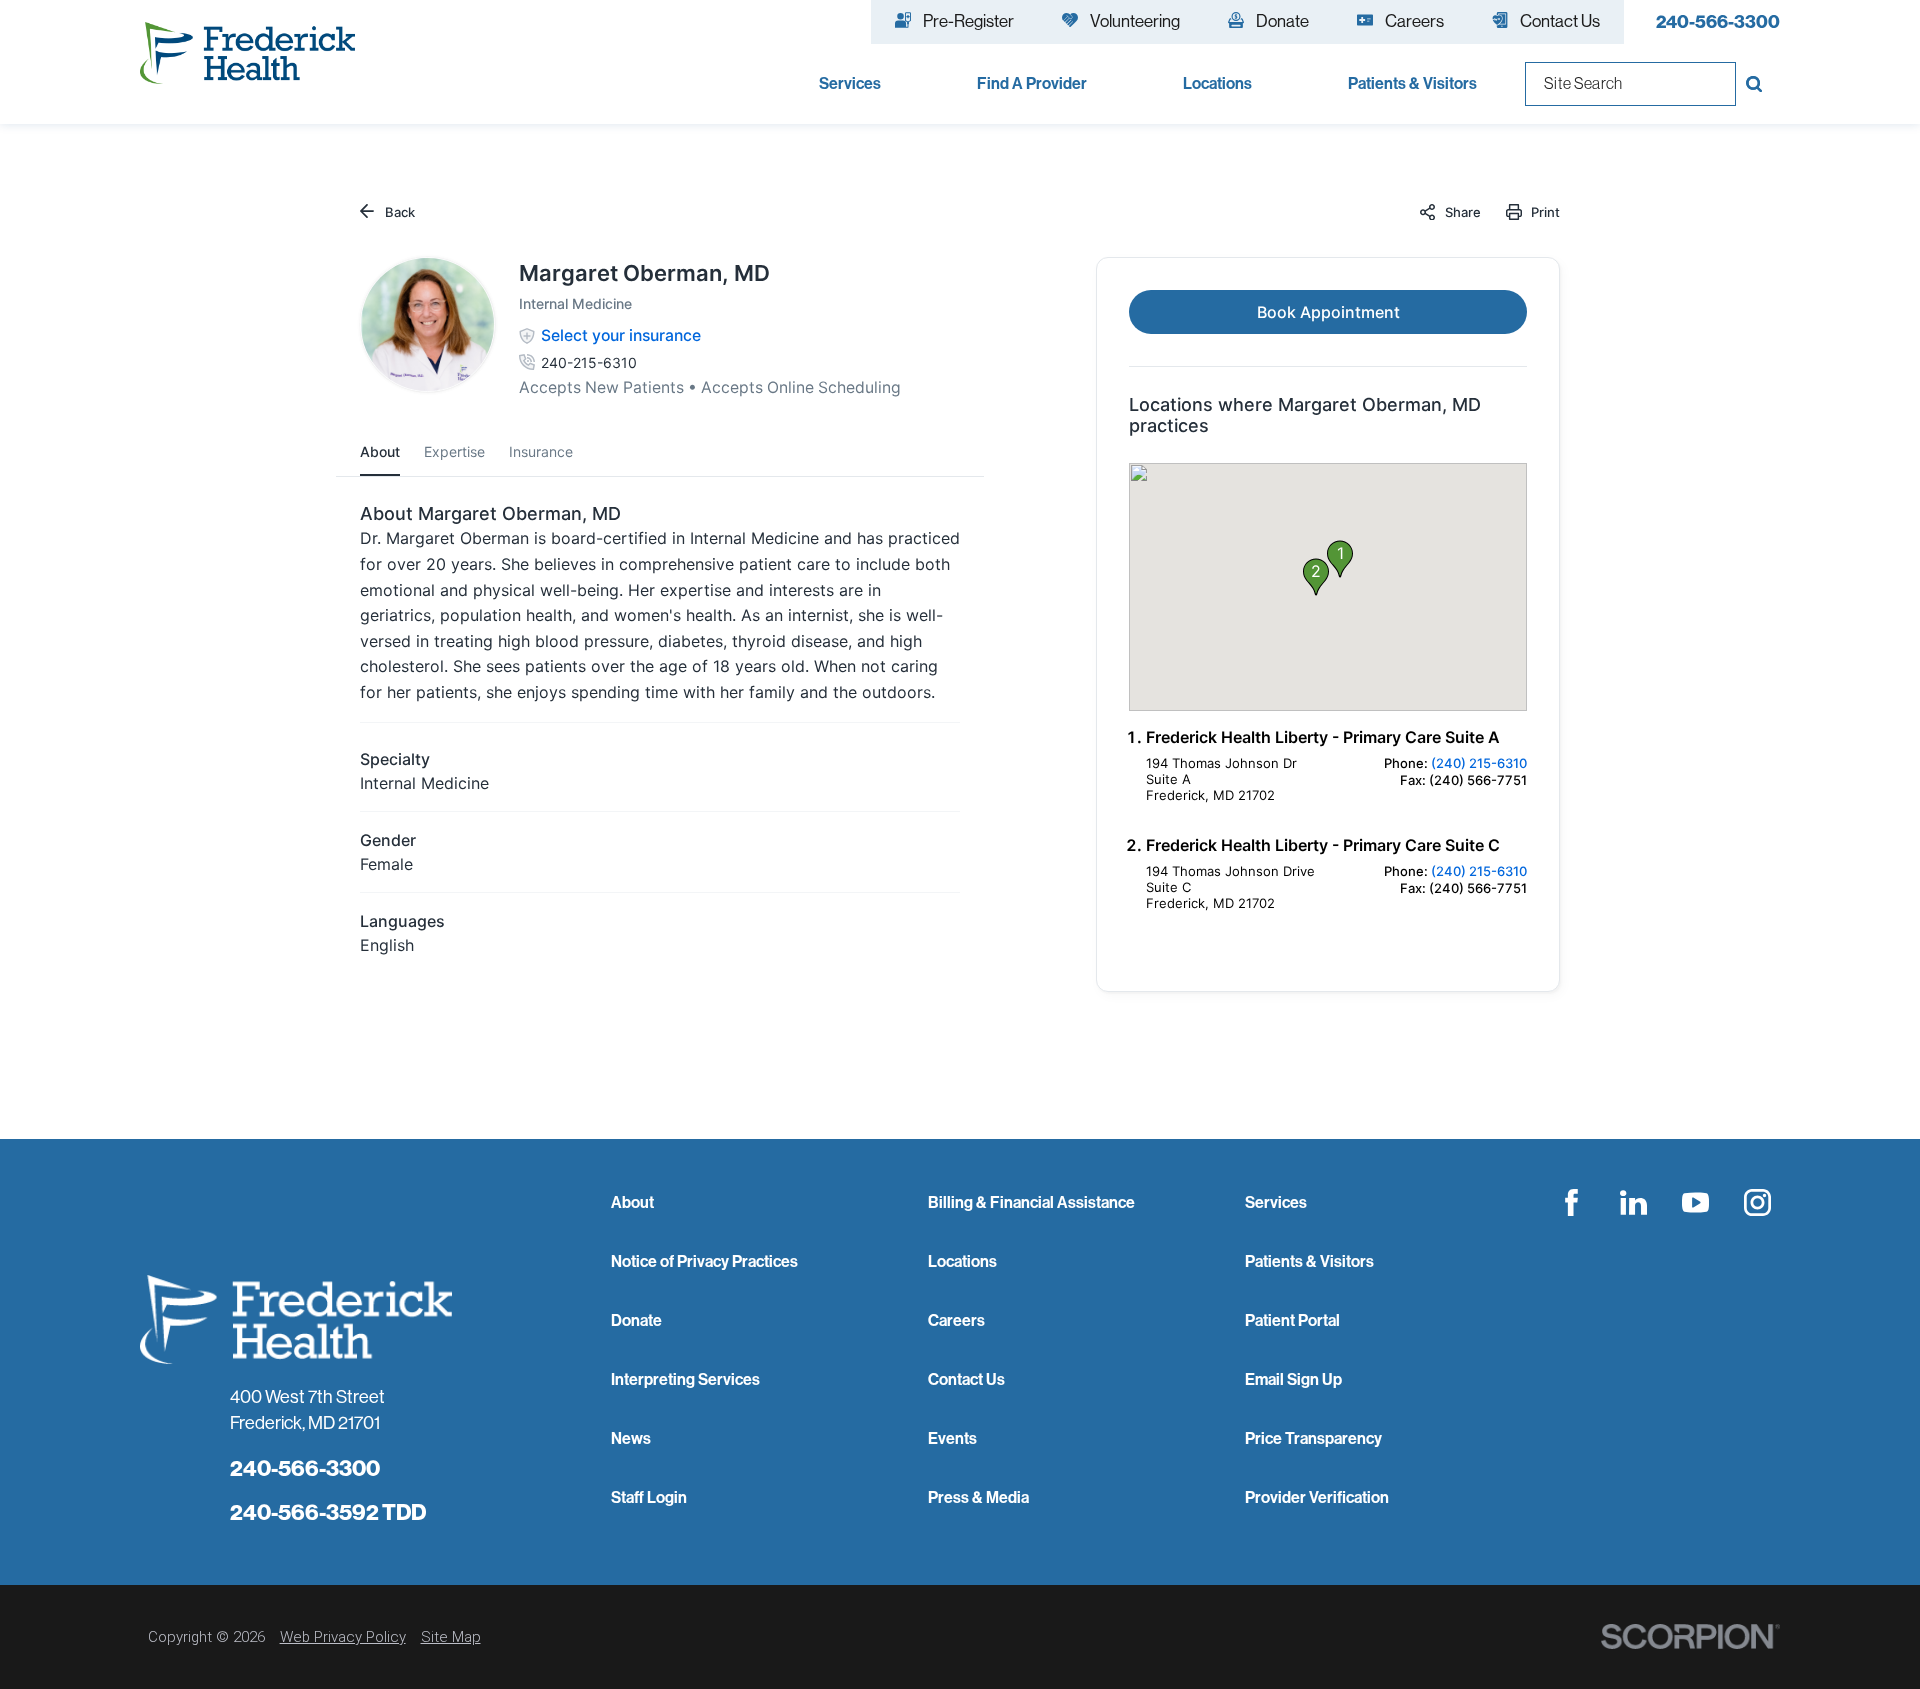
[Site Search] (1758, 84)
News (631, 1438)
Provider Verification (1317, 1497)
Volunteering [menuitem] (1135, 20)
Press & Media (978, 1497)
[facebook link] (1572, 1203)
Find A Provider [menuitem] (1032, 83)
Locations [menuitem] (1217, 83)
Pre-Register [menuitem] (968, 20)
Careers (956, 1320)
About (632, 1202)
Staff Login (649, 1497)
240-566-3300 (1718, 21)
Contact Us (966, 1379)
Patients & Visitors (1309, 1261)
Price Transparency (1313, 1438)
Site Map (451, 1637)
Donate (636, 1320)
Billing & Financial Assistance (1031, 1202)
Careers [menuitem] (1414, 20)
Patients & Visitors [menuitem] (1412, 83)
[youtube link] (1696, 1203)
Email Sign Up (1293, 1379)
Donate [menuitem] (1282, 20)
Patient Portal (1292, 1320)
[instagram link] (1758, 1203)
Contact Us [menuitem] (1560, 20)
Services (1276, 1202)
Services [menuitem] (850, 83)
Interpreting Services (685, 1379)
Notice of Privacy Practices (704, 1261)
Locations (962, 1261)
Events (952, 1438)
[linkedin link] (1634, 1203)
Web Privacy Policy (343, 1637)
